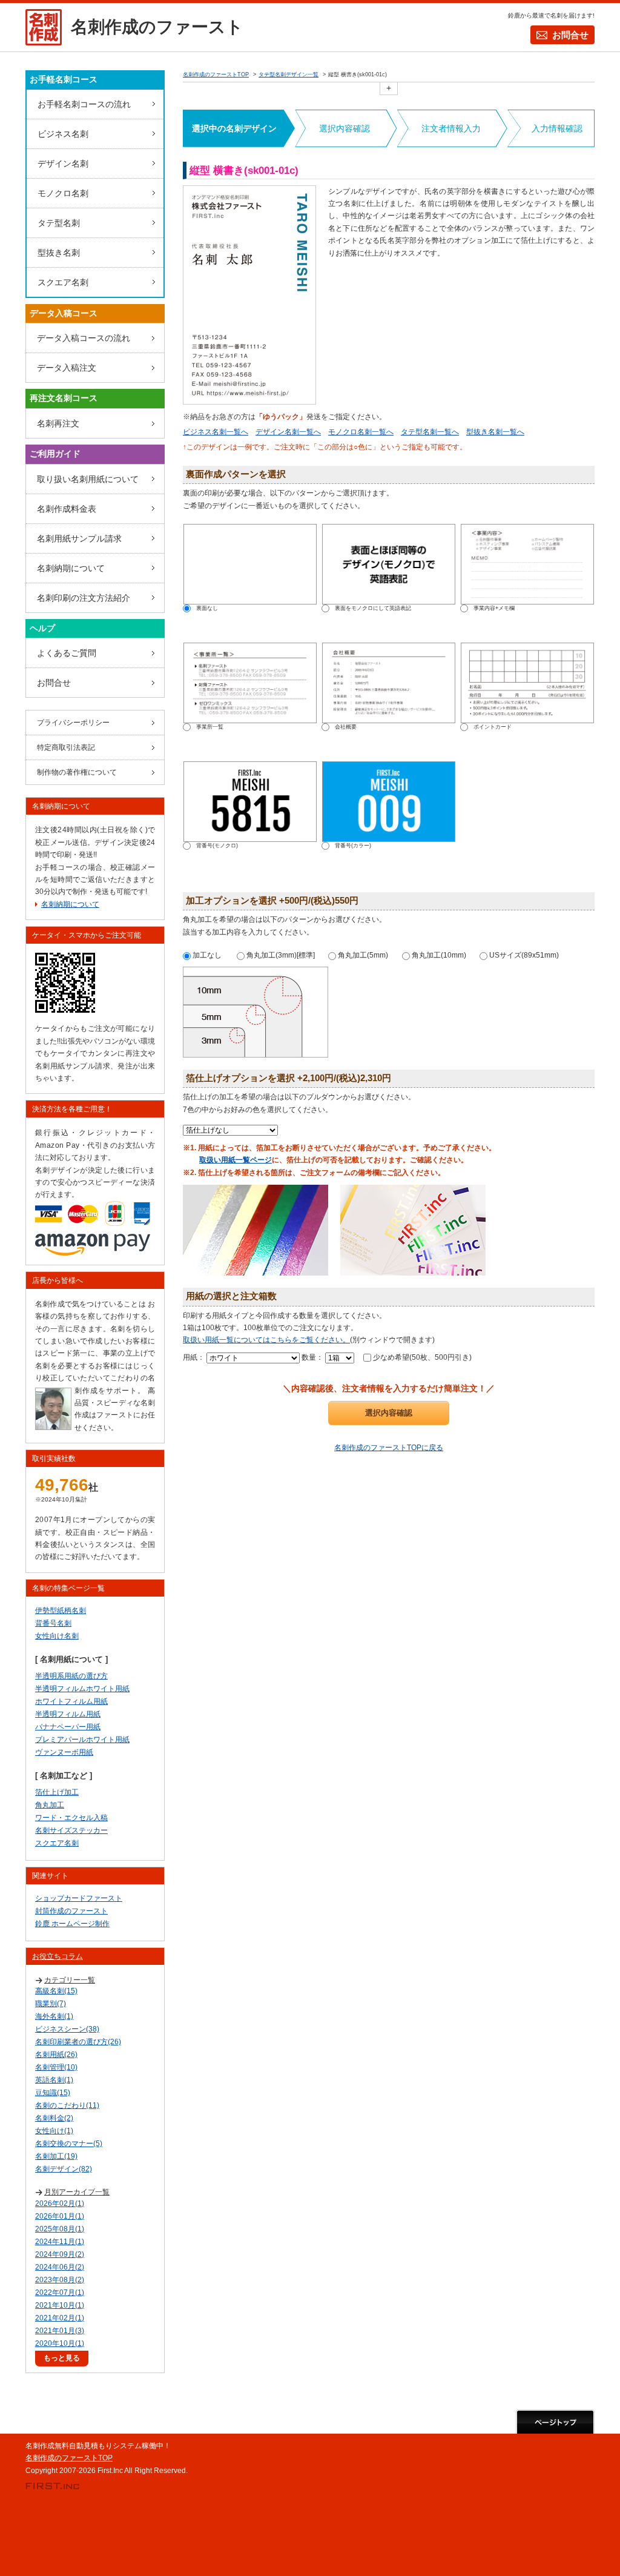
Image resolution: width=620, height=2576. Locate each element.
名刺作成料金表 (67, 509)
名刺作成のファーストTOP (69, 2458)
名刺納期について (71, 568)
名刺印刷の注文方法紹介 (84, 598)
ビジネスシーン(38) (67, 2029)
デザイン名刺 (63, 164)
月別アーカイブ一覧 (77, 2192)
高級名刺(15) (56, 1991)
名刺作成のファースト (157, 27)
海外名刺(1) (54, 2016)
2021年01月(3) (60, 2331)
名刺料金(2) (54, 2118)
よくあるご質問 (67, 653)
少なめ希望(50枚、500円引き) (421, 1357)
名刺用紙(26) (56, 2055)
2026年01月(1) (60, 2216)
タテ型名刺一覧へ (430, 432)
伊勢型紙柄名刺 (61, 1611)
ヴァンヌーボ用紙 (64, 1752)
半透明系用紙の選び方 (71, 1676)
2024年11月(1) (60, 2242)
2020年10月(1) (60, 2343)
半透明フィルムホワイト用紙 (82, 1689)
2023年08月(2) (60, 2280)
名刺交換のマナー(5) (69, 2144)
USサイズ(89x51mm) (523, 955)
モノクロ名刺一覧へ (361, 432)
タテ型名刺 (59, 223)
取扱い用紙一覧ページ (236, 1160)
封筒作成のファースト (71, 1911)
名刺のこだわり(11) (67, 2105)
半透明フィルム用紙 (68, 1714)
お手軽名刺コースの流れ (84, 104)
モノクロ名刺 (63, 193)
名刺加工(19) (56, 2156)
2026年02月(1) (60, 2204)
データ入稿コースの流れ (84, 338)
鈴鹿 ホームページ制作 (72, 1924)
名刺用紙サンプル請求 (79, 538)
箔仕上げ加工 (57, 1792)
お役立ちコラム (58, 1956)
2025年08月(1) (60, 2229)
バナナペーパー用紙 (68, 1727)
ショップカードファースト (79, 1898)
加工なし (206, 955)
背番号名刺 (53, 1623)
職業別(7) (51, 2004)
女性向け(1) (54, 2131)
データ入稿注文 (67, 368)
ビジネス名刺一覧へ (216, 432)
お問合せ (570, 35)
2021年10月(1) (60, 2305)
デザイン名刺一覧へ (288, 432)
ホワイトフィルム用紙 (71, 1701)
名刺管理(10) (56, 2067)
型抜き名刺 (59, 253)
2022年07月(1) (60, 2293)
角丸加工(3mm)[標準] (280, 955)
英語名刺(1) (54, 2080)
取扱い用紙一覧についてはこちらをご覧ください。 (266, 1340)
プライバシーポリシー (73, 723)
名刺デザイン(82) (64, 2169)
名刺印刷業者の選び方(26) (78, 2042)
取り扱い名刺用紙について (88, 479)
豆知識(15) (53, 2093)
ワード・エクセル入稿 (71, 1818)
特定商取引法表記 (66, 747)
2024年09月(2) (60, 2254)
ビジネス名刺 (63, 134)
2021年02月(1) (60, 2318)
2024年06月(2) (60, 2267)
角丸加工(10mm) (438, 955)
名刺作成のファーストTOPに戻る (389, 1448)
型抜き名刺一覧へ (495, 432)
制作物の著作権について (77, 772)
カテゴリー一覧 (70, 1980)
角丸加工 (50, 1805)
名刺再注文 (58, 423)
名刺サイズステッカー (71, 1830)
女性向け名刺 (57, 1636)
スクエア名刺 (63, 282)
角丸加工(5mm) (362, 955)
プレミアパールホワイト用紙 (82, 1740)
